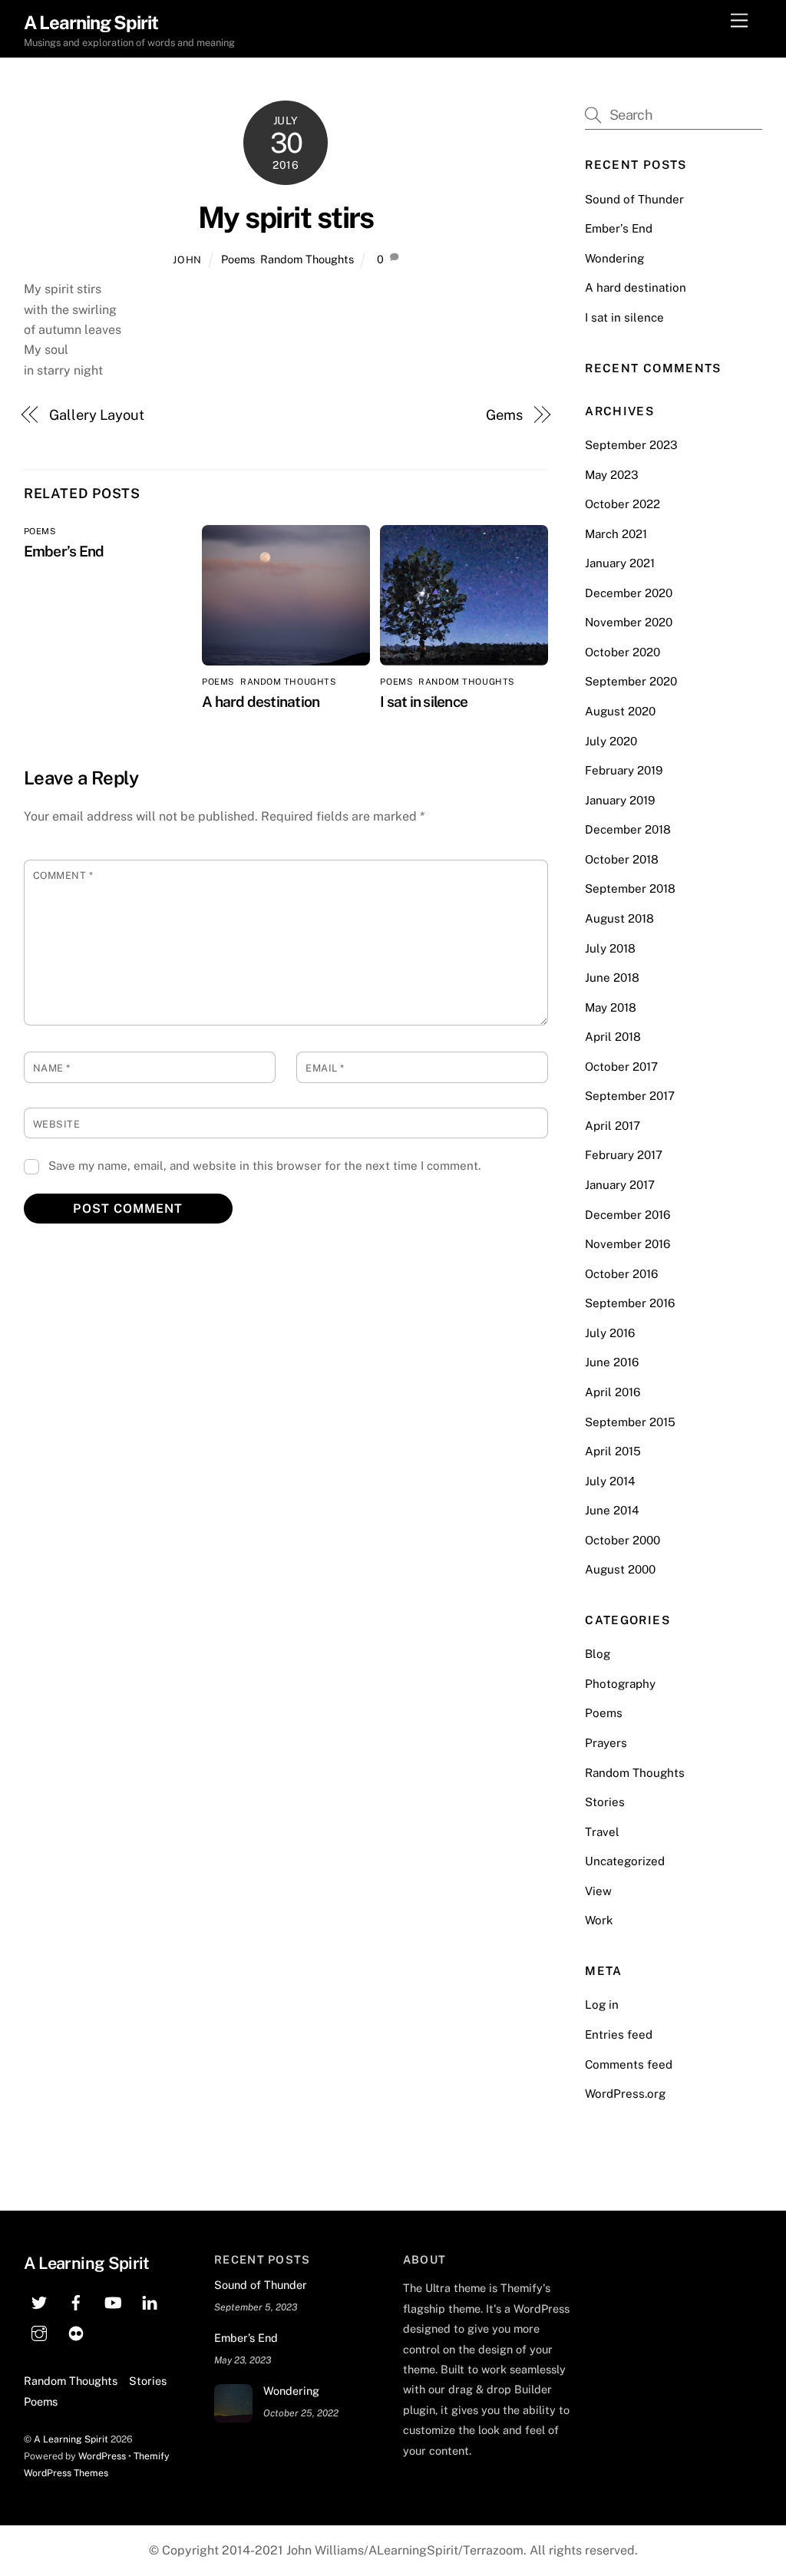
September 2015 (630, 1422)
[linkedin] (150, 2301)
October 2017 (621, 1067)
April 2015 (613, 1451)
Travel (602, 1832)
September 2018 (630, 888)
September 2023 (631, 445)
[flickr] (76, 2332)
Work (599, 1920)
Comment (63, 875)
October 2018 (622, 859)
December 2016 (627, 1215)
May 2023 (612, 475)
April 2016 (613, 1392)
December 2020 (629, 593)
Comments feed (629, 2064)
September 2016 (630, 1303)
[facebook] (76, 2301)
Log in (602, 2005)
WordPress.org (625, 2094)
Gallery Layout (97, 415)
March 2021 (616, 534)
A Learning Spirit (71, 2439)
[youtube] (113, 2301)
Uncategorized (625, 1861)
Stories (605, 1802)
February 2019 (624, 770)
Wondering (614, 258)
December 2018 (628, 829)
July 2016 (610, 1333)
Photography (620, 1684)
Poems (238, 259)
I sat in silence (424, 702)
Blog (598, 1654)
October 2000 (623, 1540)
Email (325, 1068)
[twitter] (39, 2301)
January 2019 (620, 800)
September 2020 (631, 681)
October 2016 (621, 1274)
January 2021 (620, 563)
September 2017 (630, 1096)
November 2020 (629, 622)
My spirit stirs (286, 218)
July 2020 (611, 741)
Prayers (606, 1743)
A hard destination (261, 702)
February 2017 (624, 1155)
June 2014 (612, 1510)
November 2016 (627, 1244)
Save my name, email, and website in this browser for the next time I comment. (264, 1166)
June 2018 (612, 978)
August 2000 (620, 1569)
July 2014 (610, 1481)
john (187, 260)
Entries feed (619, 2034)
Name (52, 1068)
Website (57, 1124)
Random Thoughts (307, 259)
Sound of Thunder (634, 199)
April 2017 (613, 1126)
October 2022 (623, 504)
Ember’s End (64, 551)
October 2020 (623, 652)
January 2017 (620, 1185)
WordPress (102, 2456)
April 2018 (613, 1037)
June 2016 (612, 1362)
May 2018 (611, 1007)
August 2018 (619, 918)
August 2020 (620, 711)
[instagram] (39, 2332)
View (598, 1891)
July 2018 (610, 948)
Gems (504, 415)
